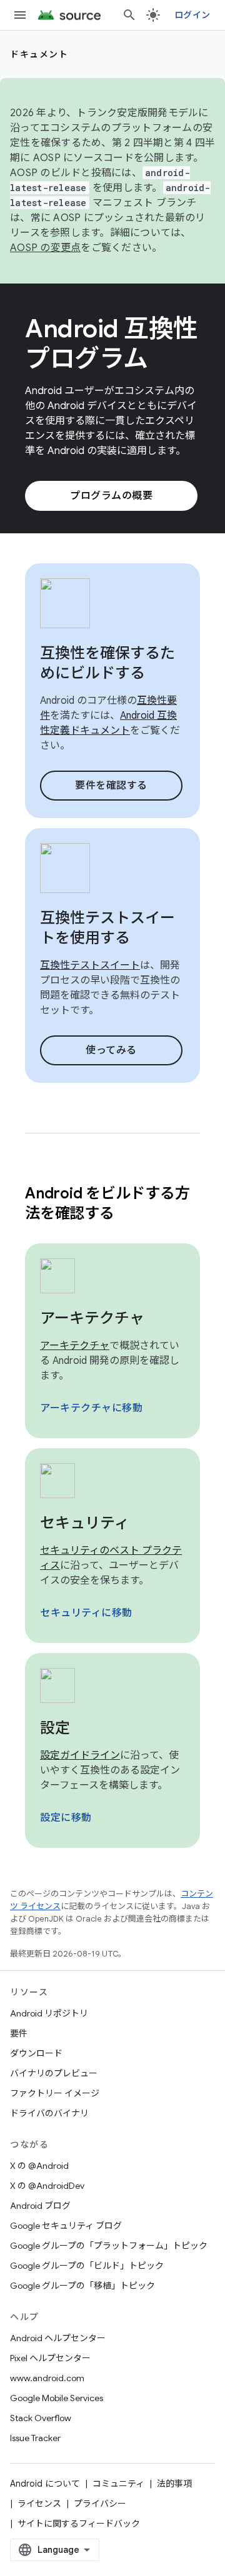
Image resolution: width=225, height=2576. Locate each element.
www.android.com (47, 2378)
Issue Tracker (35, 2438)
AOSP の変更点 (45, 248)
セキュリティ (85, 1523)
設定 (55, 1728)
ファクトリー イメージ (55, 2093)
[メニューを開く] (20, 15)
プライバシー (100, 2504)
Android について (45, 2484)
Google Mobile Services (57, 2398)
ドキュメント (39, 54)
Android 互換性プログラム (112, 343)
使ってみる (111, 1050)
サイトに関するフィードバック (79, 2524)
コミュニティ (118, 2484)
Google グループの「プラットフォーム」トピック (109, 2246)
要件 (19, 2033)
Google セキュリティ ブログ (66, 2226)
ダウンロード (36, 2053)
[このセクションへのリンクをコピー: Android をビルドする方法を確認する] (130, 1215)
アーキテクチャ (92, 1318)
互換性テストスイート (90, 965)
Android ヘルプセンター (58, 2338)
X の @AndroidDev (47, 2186)
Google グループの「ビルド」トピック (87, 2266)
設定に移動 (66, 1818)
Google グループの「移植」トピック (82, 2286)
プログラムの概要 (111, 496)
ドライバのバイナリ (49, 2113)
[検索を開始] (129, 15)
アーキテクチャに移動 (91, 1408)
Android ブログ (40, 2206)
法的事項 (174, 2484)
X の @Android (39, 2166)
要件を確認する (111, 786)
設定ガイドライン (80, 1755)
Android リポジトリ (49, 2013)
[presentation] (112, 1203)
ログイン (192, 15)
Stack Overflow (41, 2418)
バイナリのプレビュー (54, 2073)
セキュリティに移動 (86, 1613)
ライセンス (39, 2504)
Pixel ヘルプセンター (50, 2358)
